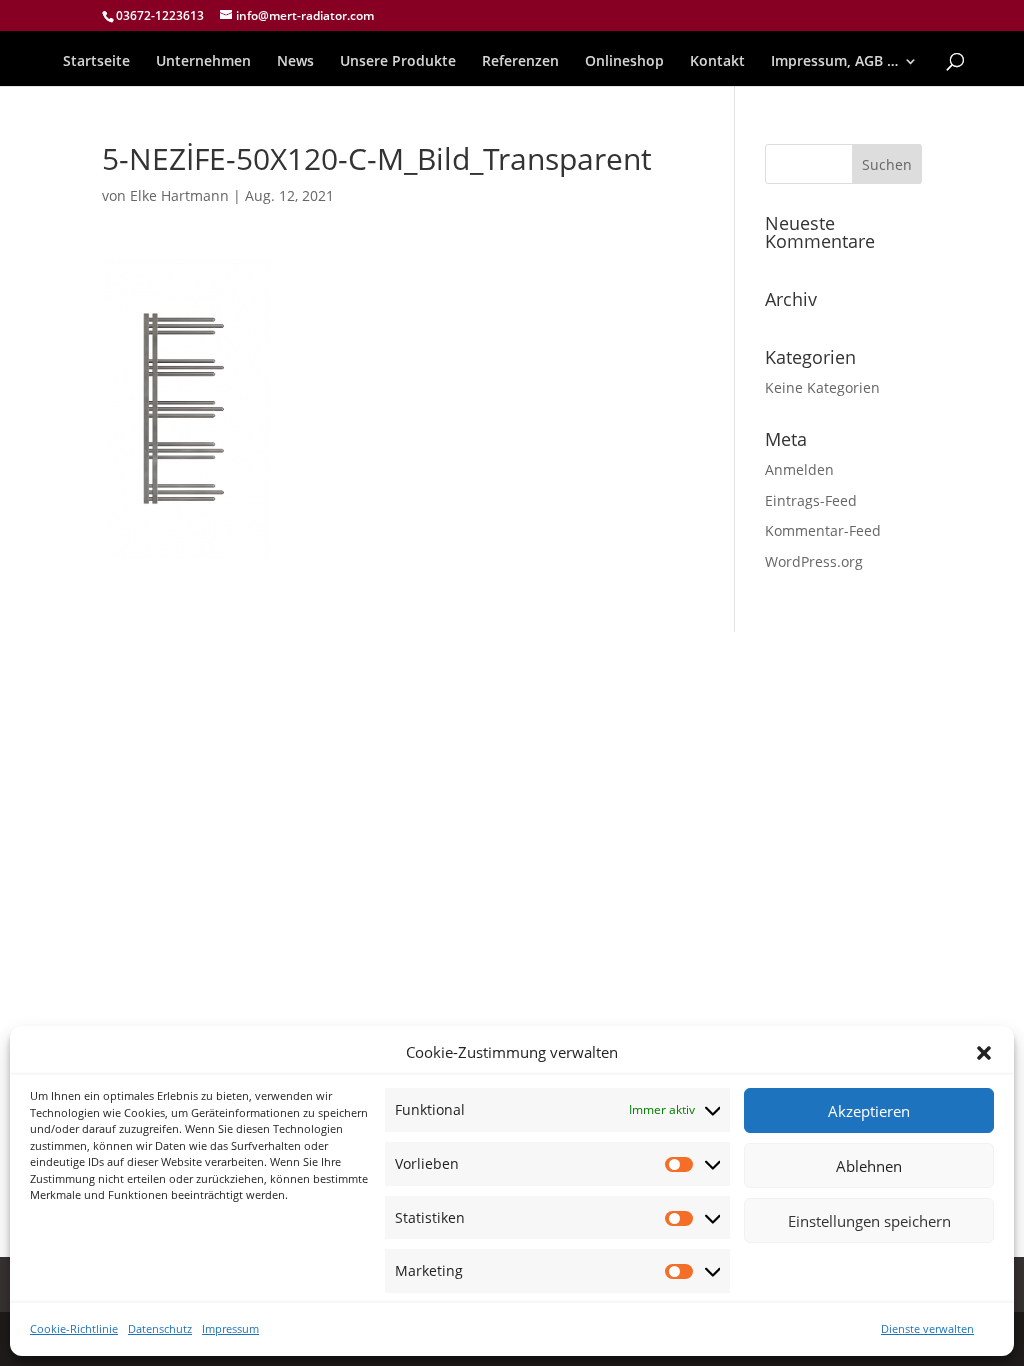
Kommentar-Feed (823, 530)
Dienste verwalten (927, 1328)
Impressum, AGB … (834, 62)
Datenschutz (160, 1328)
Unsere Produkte (398, 62)
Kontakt (717, 62)
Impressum (230, 1328)
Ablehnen (869, 1166)
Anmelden (799, 469)
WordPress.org (814, 561)
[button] (984, 1053)
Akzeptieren (869, 1111)
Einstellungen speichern (869, 1221)
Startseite (96, 62)
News (295, 62)
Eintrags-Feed (811, 500)
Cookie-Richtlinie (74, 1328)
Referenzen (520, 62)
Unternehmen (203, 62)
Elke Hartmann (179, 195)
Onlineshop (624, 62)
